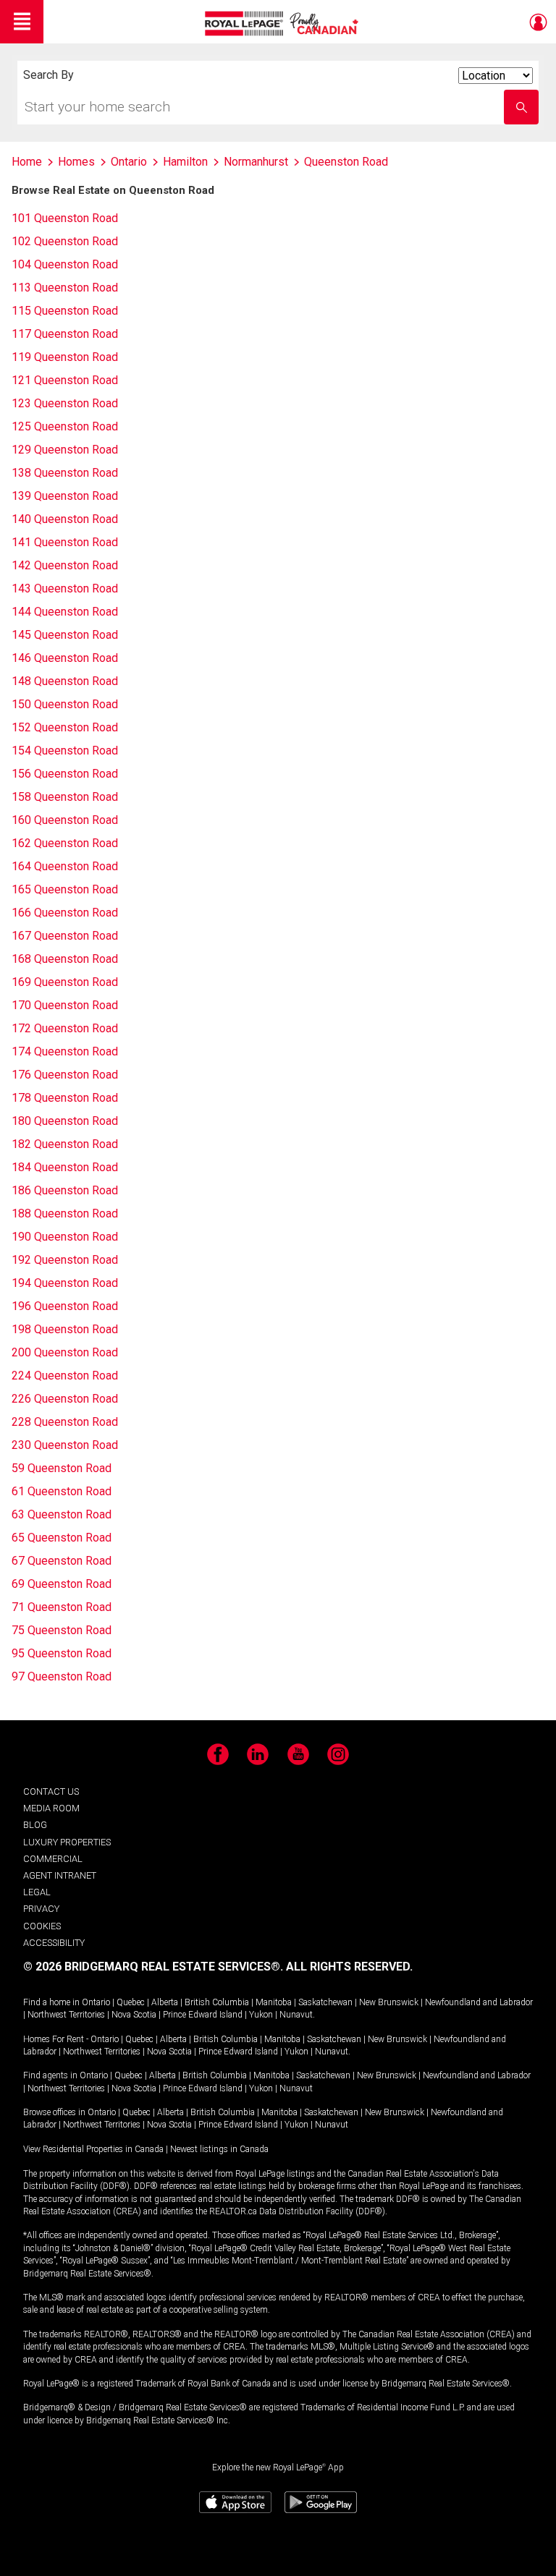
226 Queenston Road (65, 1399)
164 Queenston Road (65, 866)
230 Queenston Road (65, 1445)
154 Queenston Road (65, 751)
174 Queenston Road (65, 1051)
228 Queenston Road (65, 1422)
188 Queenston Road (65, 1213)
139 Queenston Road (65, 496)
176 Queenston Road (65, 1075)
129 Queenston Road (65, 450)
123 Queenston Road (65, 403)
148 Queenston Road (65, 681)
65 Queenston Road (62, 1538)
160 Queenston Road (65, 820)
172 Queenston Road (65, 1028)
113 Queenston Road (65, 288)
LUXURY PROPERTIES (67, 1842)
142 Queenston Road (65, 565)
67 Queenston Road (62, 1561)
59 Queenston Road (62, 1468)
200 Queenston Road (65, 1352)
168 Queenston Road (65, 959)
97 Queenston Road (62, 1676)
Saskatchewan (325, 2002)
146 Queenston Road (65, 658)
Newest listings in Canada (219, 2149)
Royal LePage (283, 24)
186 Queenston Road (65, 1190)
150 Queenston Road (65, 704)
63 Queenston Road (62, 1514)
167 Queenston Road (65, 936)
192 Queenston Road (65, 1260)
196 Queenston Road (65, 1306)
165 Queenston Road (65, 889)
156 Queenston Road (65, 774)
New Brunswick (389, 2002)
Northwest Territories (66, 2015)
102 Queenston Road (65, 241)
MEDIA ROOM (51, 1808)
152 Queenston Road (65, 727)
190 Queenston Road (65, 1237)
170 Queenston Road (65, 1005)
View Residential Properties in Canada (93, 2149)
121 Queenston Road (65, 380)
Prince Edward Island (203, 2015)
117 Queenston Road (65, 334)
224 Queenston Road (65, 1376)
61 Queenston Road (62, 1491)
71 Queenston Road (62, 1607)
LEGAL (37, 1892)
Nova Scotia (134, 2015)
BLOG (35, 1825)
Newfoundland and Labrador (479, 2002)
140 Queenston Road (65, 519)
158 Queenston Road (65, 797)
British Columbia (217, 2002)
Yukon (261, 2015)
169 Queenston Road (65, 982)
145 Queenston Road (65, 635)
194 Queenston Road (65, 1283)
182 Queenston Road (65, 1144)
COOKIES (42, 1926)
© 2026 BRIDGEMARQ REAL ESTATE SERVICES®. (153, 1967)
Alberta (165, 2002)
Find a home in (51, 2002)
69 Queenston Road (62, 1584)
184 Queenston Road (65, 1167)
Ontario (96, 2002)
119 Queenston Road (65, 357)
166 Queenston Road (65, 913)
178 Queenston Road (65, 1098)
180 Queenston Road (65, 1121)
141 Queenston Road (65, 542)
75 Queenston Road (62, 1630)
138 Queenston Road (65, 473)
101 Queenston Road (65, 218)
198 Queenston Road (65, 1329)
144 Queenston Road (65, 612)
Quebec (131, 2002)
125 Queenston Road (65, 426)
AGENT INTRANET (60, 1875)
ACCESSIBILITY (54, 1943)
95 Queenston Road (62, 1653)
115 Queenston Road (65, 311)
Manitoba (274, 2002)
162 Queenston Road (65, 843)
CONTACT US (51, 1791)
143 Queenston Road (65, 588)
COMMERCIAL (53, 1859)
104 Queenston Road (65, 264)
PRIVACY (41, 1909)
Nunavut (296, 2015)
